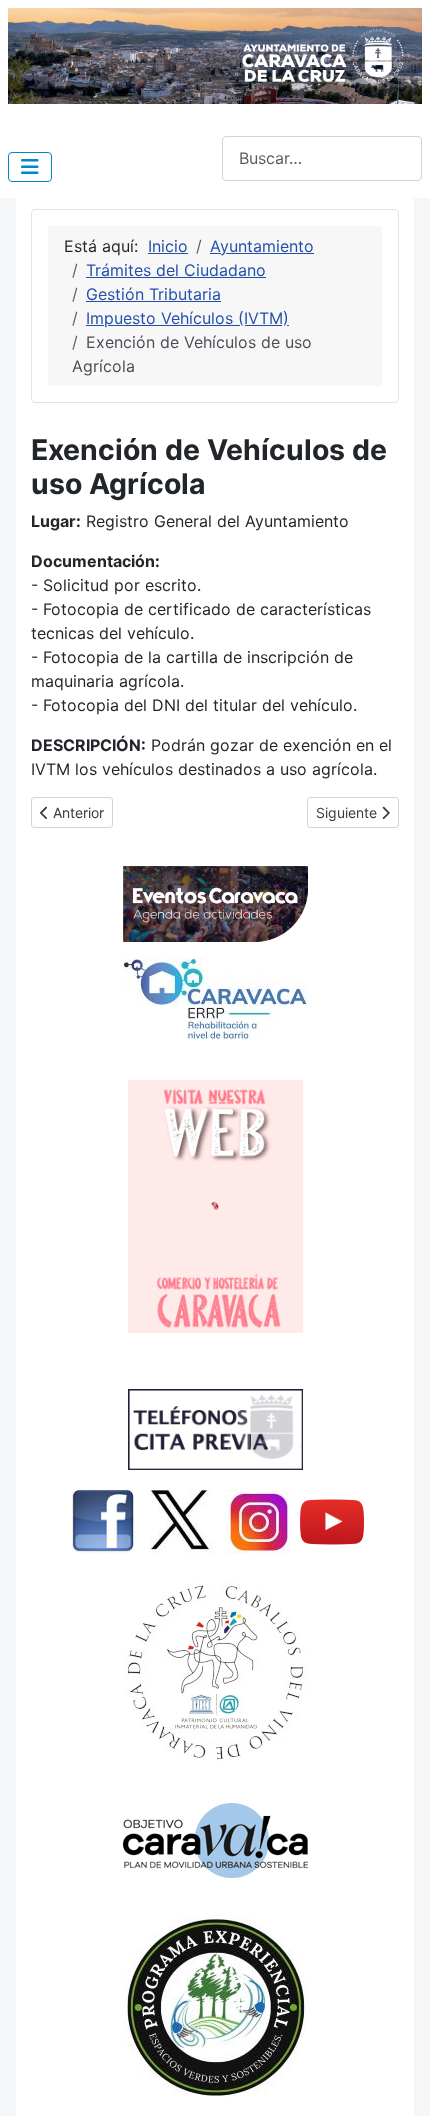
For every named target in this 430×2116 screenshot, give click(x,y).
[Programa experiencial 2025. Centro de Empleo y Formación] (215, 2007)
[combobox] (322, 158)
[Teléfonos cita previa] (215, 1429)
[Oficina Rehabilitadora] (215, 999)
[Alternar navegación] (30, 167)
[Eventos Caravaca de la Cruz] (215, 904)
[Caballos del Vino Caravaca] (215, 1672)
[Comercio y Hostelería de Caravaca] (215, 1207)
